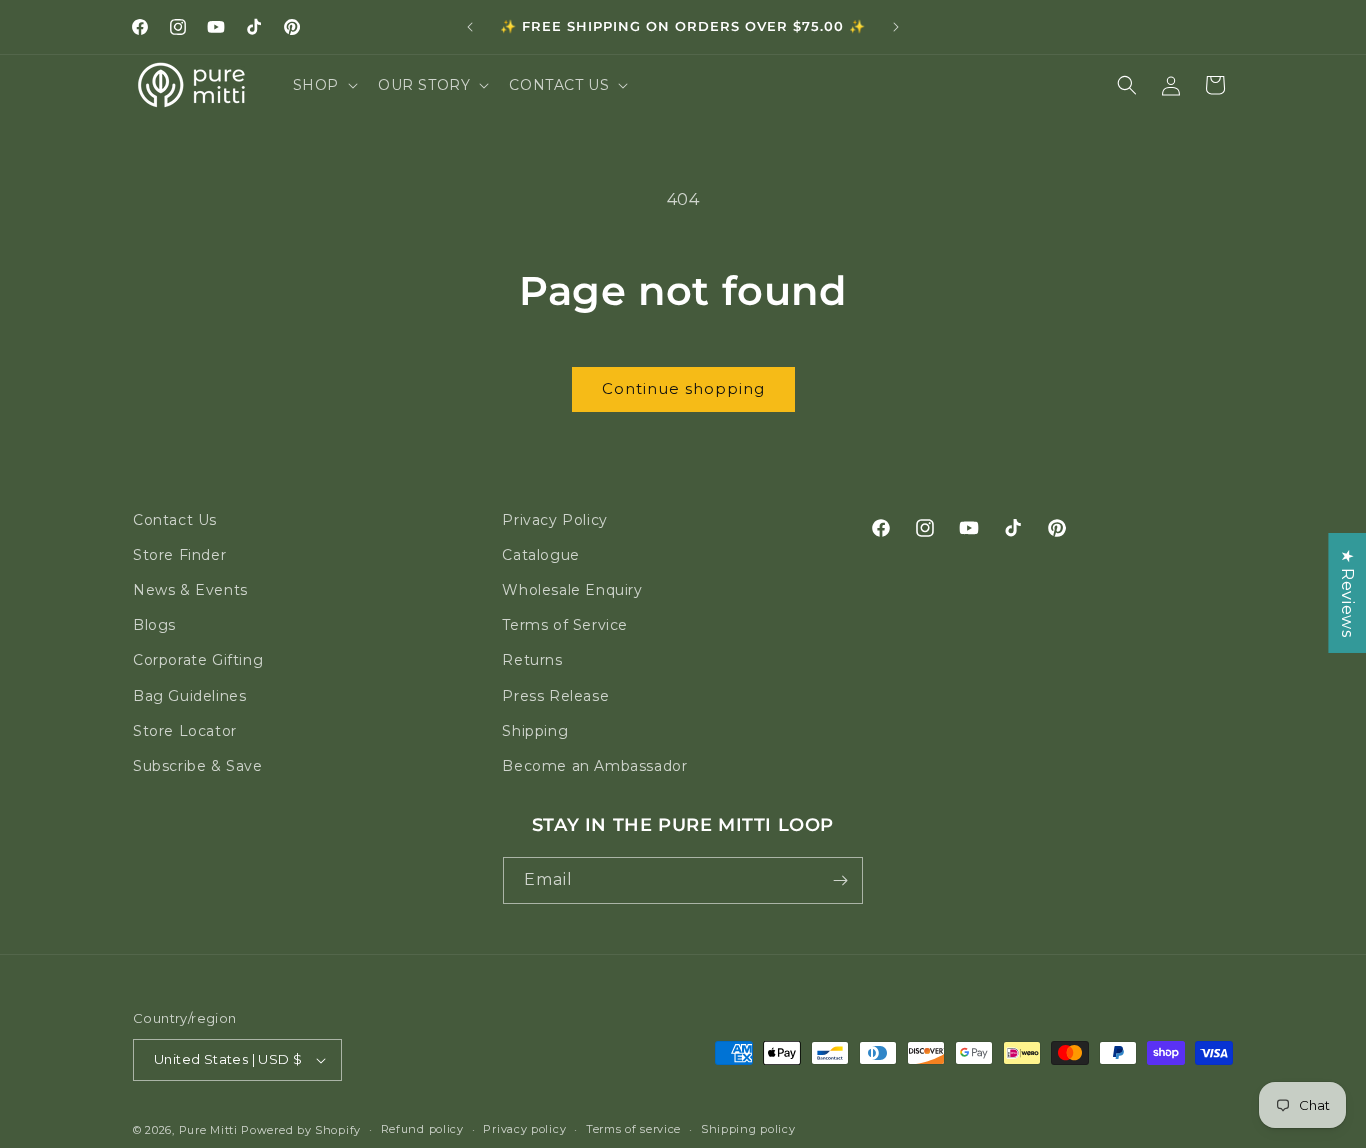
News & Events (190, 590)
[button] (323, 85)
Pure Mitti (208, 1130)
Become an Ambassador (594, 766)
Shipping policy (748, 1130)
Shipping (535, 731)
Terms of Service (565, 625)
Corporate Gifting (198, 660)
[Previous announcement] (470, 27)
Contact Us (175, 520)
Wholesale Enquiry (572, 590)
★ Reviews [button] (1347, 593)
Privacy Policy (554, 520)
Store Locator (185, 731)
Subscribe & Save (198, 766)
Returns (532, 660)
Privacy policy (524, 1130)
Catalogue (540, 555)
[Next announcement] (896, 27)
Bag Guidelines (189, 696)
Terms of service (633, 1130)
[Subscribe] (840, 880)
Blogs (154, 625)
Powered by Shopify (301, 1130)
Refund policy (422, 1130)
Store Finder (179, 555)
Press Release (555, 696)
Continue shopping (683, 388)
